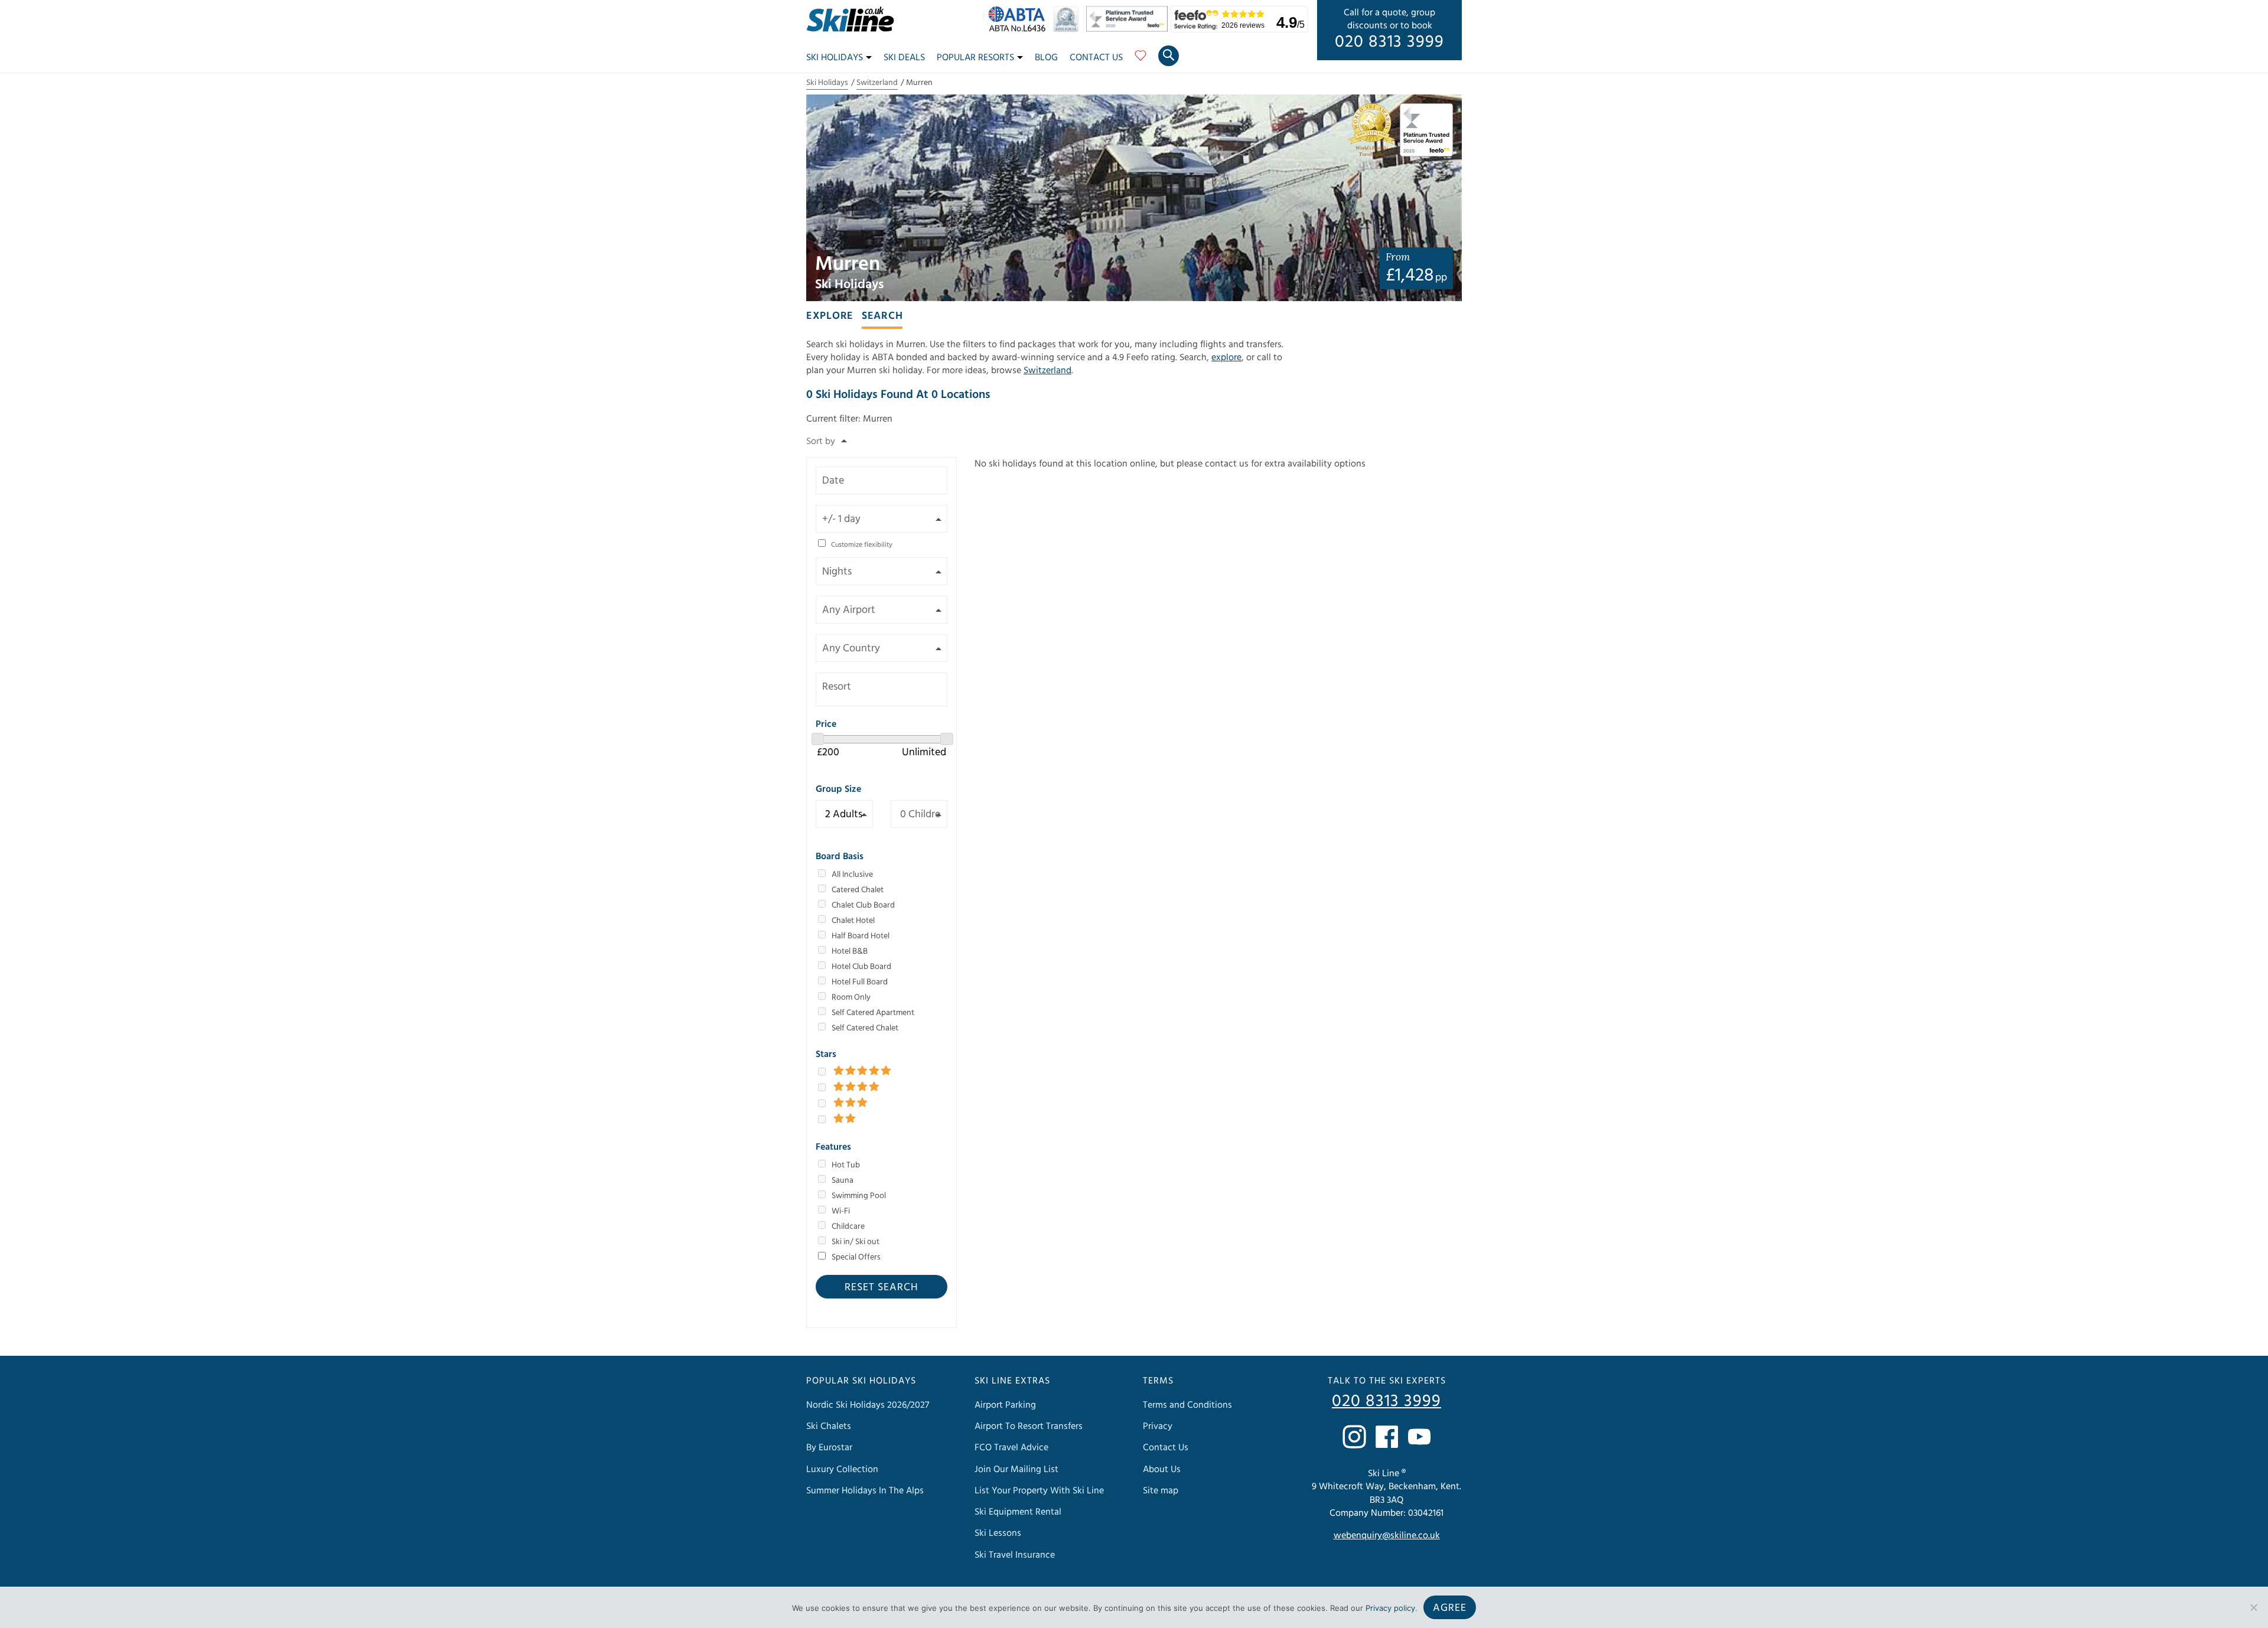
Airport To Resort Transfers (1029, 1426)
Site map (1161, 1490)
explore (1226, 357)
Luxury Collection (842, 1469)
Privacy (1158, 1426)
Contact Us (1096, 57)
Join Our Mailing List (1016, 1469)
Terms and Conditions (1187, 1405)
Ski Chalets (829, 1426)
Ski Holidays (835, 57)
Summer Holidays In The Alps (865, 1490)
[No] (2253, 1607)
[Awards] (1129, 29)
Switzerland (877, 83)
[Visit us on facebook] (1387, 1437)
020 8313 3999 (1389, 42)
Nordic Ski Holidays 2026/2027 (868, 1405)
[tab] (830, 315)
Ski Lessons (998, 1533)
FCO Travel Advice (1011, 1447)
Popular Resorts (975, 57)
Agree (1450, 1608)
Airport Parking (1005, 1405)
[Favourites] (1140, 60)
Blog (1046, 57)
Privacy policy (1390, 1608)
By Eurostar (829, 1447)
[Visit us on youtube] (1419, 1437)
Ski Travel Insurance (1015, 1555)
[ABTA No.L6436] (1020, 29)
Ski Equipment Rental (1018, 1512)
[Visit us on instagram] (1354, 1437)
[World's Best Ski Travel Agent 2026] (1069, 29)
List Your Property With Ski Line (1039, 1490)
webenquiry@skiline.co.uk (1387, 1535)
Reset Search (882, 1287)
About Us (1162, 1469)
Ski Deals (904, 57)
